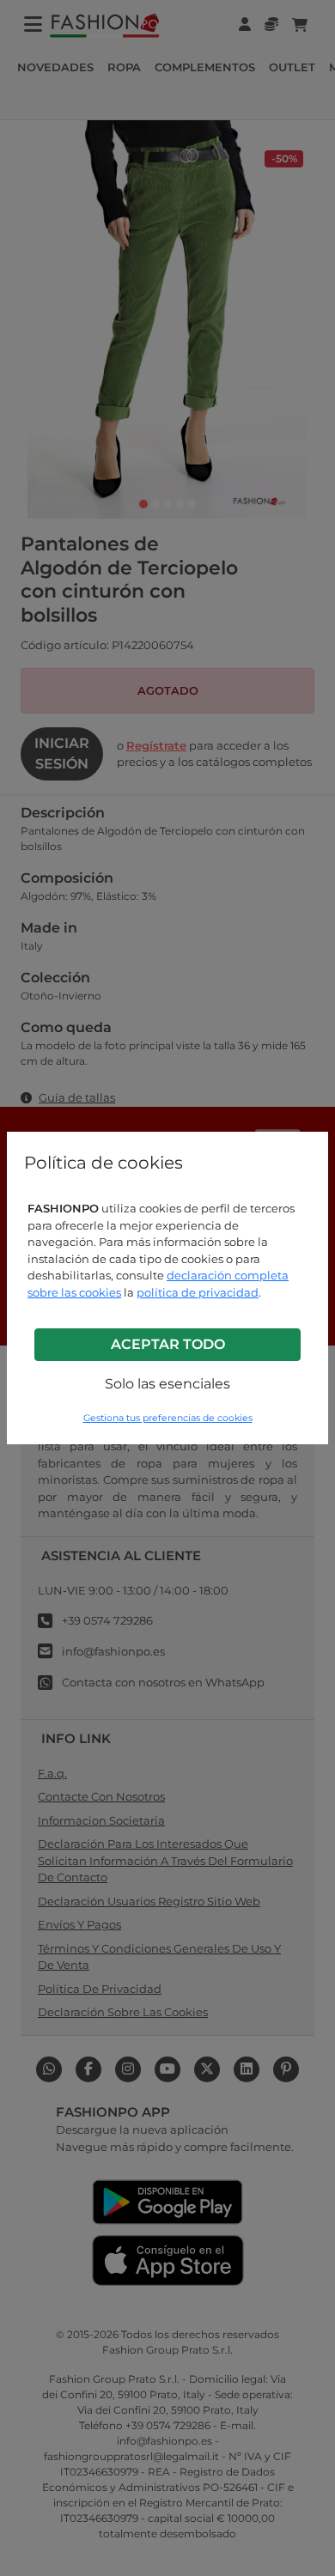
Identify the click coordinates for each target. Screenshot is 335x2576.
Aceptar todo (168, 1344)
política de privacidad (198, 1292)
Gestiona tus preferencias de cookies (168, 1418)
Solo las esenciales (167, 1384)
